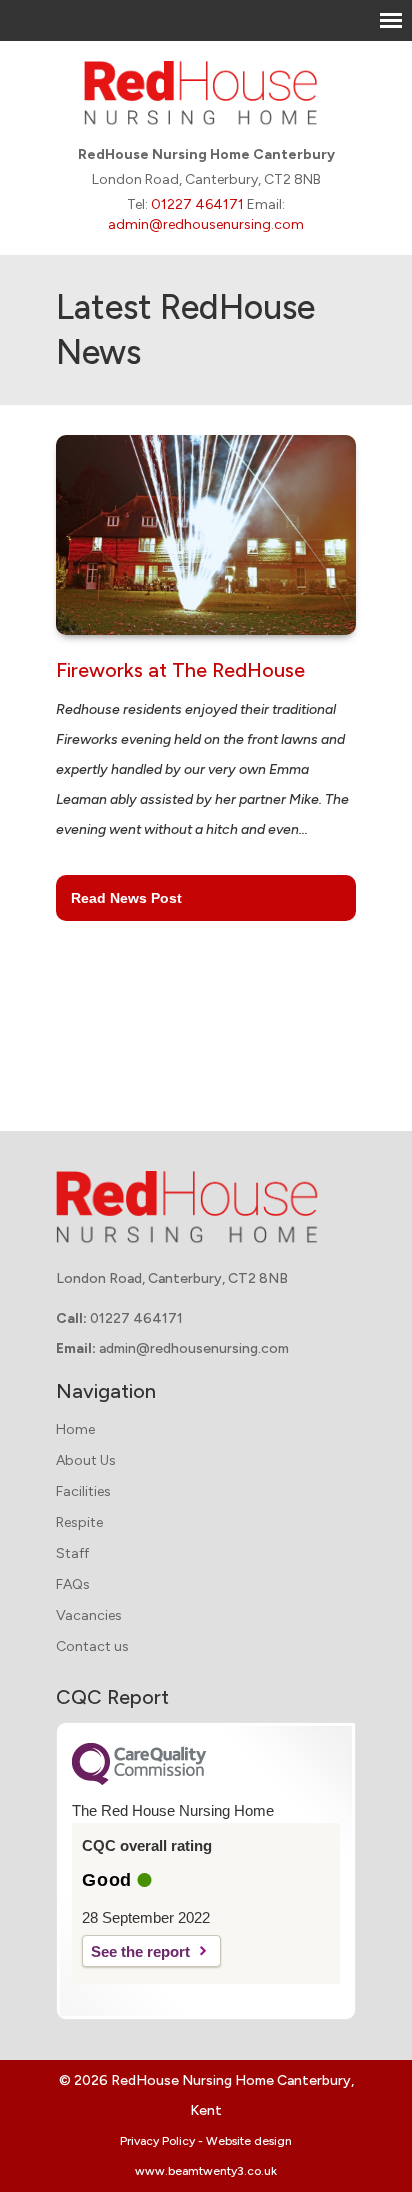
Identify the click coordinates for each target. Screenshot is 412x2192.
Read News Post (126, 898)
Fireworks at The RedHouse (180, 670)
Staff (72, 1553)
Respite (79, 1522)
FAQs (73, 1584)
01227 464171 (197, 204)
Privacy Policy (157, 2141)
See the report (140, 1951)
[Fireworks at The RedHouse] (206, 544)
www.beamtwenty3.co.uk (206, 2171)
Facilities (83, 1491)
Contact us (92, 1646)
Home (75, 1429)
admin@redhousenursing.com (206, 224)
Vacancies (89, 1615)
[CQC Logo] (139, 1780)
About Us (86, 1460)
